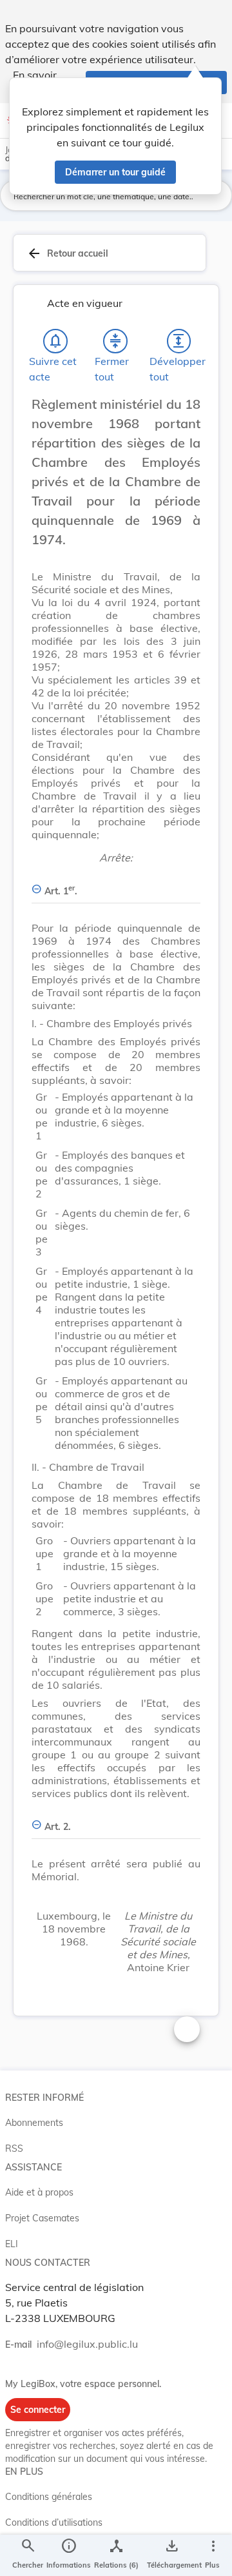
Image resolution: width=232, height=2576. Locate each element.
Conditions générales (49, 2497)
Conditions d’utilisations (54, 2522)
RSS (14, 2148)
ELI (12, 2244)
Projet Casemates (42, 2218)
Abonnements (34, 2123)
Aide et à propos (39, 2192)
